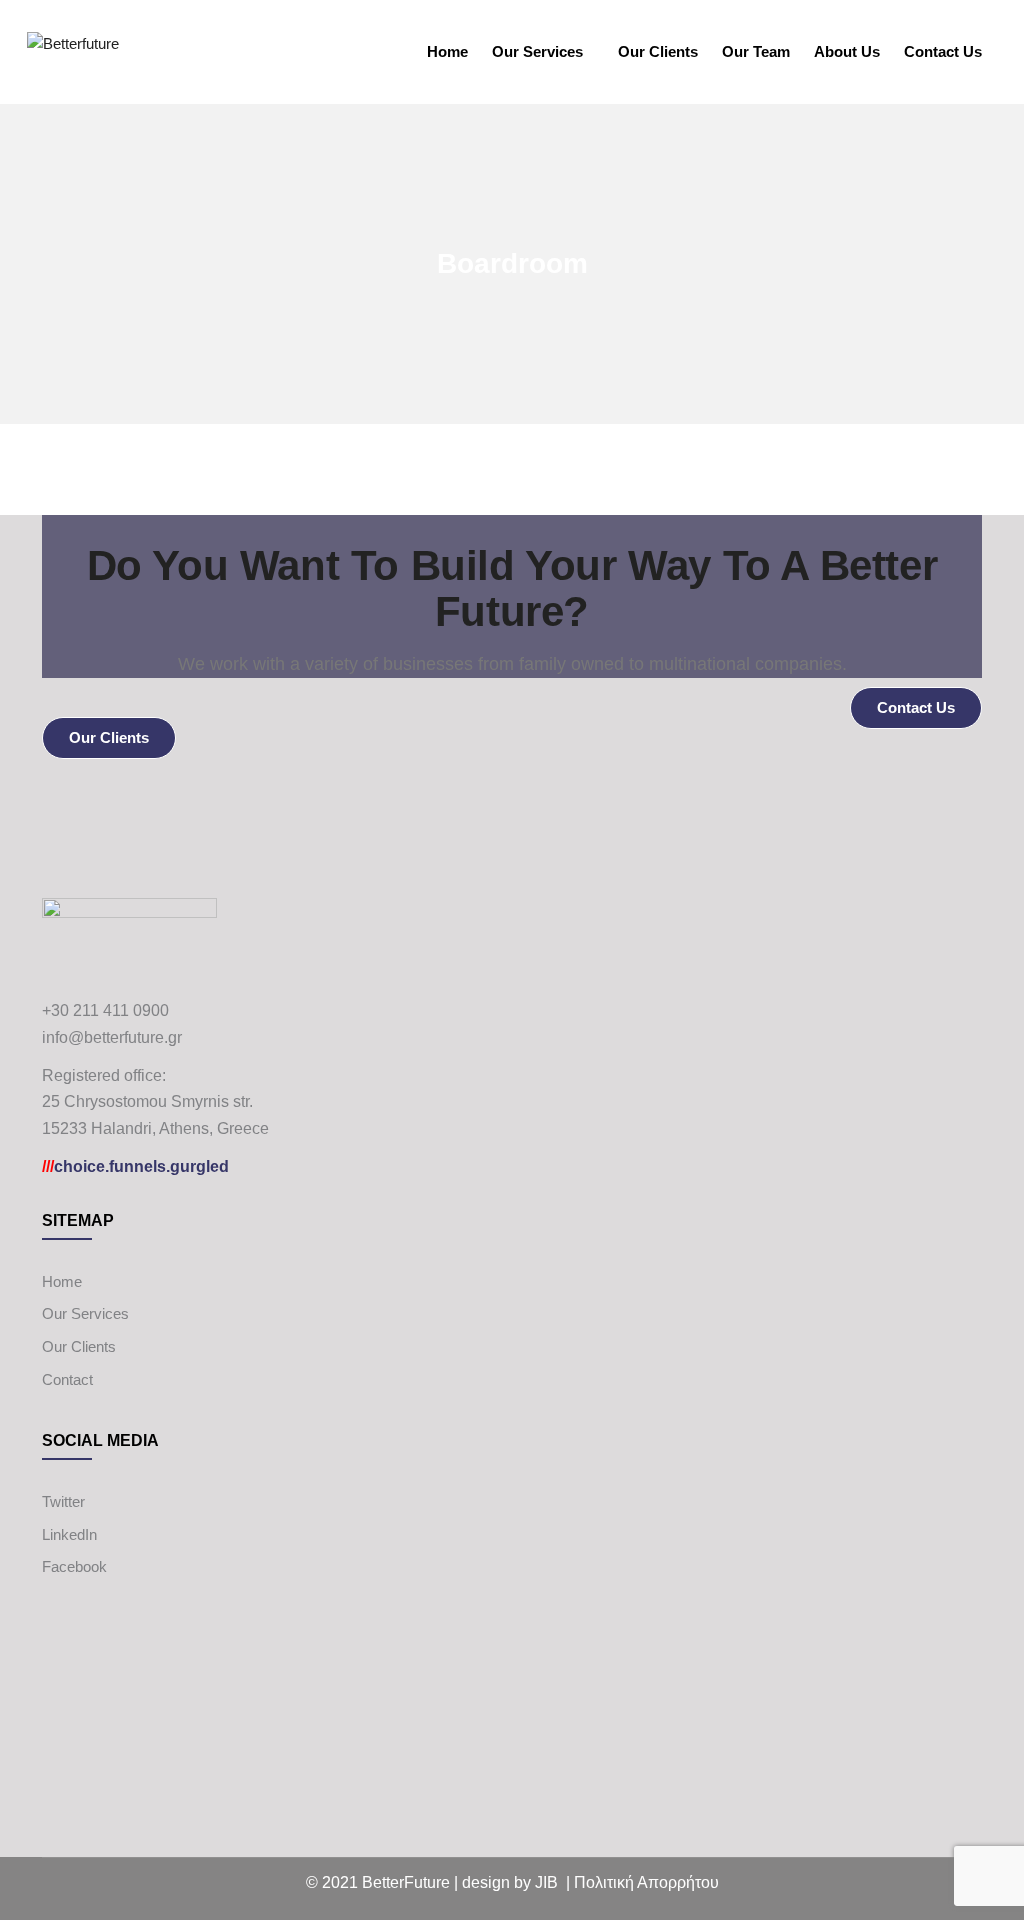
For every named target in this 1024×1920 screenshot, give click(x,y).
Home (447, 51)
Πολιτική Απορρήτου (646, 1882)
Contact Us (943, 51)
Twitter (63, 1501)
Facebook (74, 1566)
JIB (546, 1882)
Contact (67, 1379)
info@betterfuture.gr (112, 1037)
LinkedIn (69, 1534)
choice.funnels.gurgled (135, 1166)
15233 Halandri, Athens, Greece (155, 1128)
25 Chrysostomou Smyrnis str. (147, 1101)
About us (847, 51)
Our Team (756, 51)
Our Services (537, 51)
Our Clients (658, 51)
